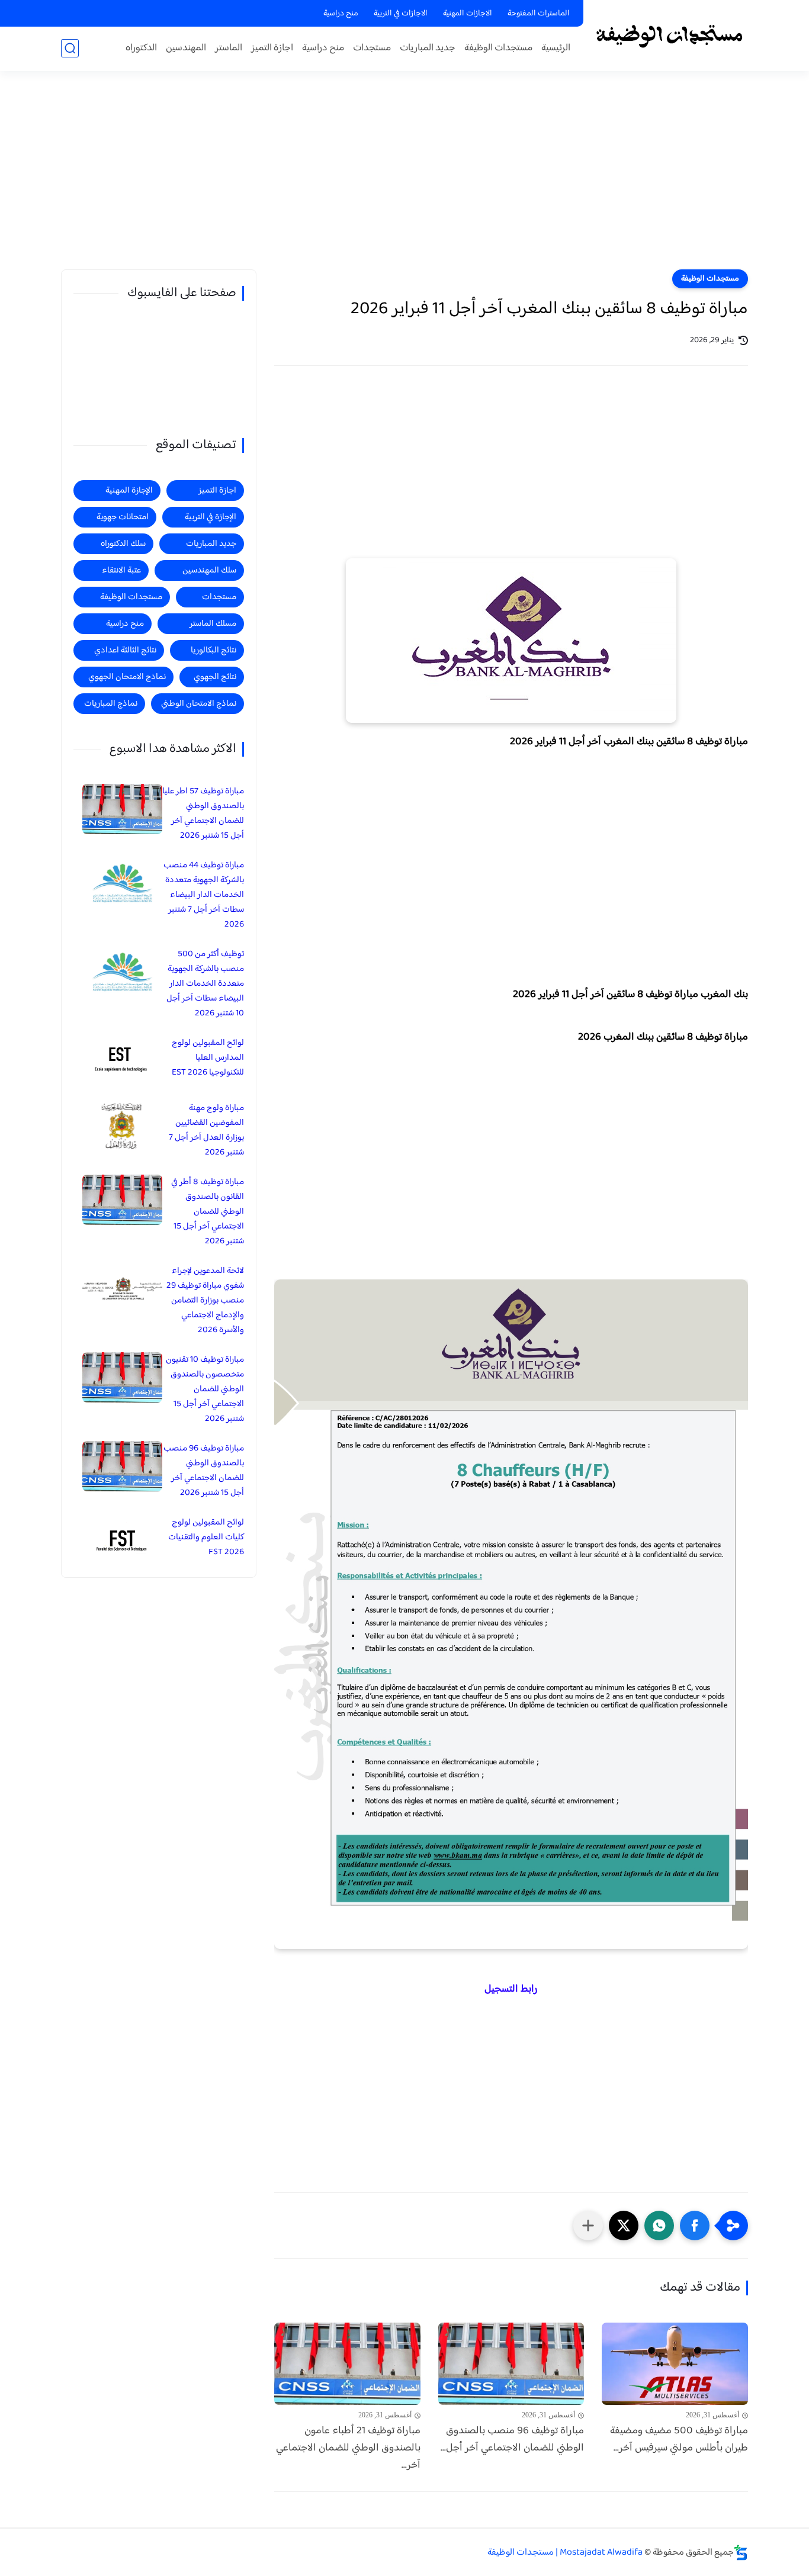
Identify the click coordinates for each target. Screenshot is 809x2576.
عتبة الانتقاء (121, 570)
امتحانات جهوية (123, 517)
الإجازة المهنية (129, 491)
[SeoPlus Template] (741, 2553)
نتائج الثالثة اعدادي (125, 650)
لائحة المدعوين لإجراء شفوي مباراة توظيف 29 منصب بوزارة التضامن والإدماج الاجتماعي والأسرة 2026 (205, 1300)
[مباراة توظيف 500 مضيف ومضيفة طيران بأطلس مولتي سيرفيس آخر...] (675, 2364)
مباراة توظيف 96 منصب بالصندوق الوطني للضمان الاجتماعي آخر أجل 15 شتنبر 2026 (204, 1471)
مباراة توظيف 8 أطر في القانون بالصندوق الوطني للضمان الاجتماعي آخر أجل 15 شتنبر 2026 (208, 1212)
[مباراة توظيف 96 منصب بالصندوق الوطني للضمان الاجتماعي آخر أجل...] (511, 2364)
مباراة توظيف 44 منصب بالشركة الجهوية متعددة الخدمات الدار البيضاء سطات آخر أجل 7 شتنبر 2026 (204, 895)
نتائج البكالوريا (214, 650)
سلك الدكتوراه (123, 544)
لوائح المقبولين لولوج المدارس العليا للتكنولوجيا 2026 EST (208, 1058)
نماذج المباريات (111, 704)
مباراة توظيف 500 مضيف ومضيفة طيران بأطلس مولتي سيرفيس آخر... (679, 2440)
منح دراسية (341, 14)
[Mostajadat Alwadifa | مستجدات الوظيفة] (668, 35)
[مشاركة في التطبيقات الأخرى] (588, 2226)
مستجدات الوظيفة (498, 48)
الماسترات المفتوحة (539, 14)
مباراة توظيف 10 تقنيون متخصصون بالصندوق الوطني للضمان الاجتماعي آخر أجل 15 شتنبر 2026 (205, 1389)
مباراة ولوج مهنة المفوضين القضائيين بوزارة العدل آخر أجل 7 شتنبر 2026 (206, 1130)
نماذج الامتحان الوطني (199, 704)
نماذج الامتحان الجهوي (127, 677)
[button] (695, 2226)
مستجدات (372, 48)
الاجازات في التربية (401, 14)
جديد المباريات (428, 48)
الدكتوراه (141, 48)
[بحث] (70, 48)
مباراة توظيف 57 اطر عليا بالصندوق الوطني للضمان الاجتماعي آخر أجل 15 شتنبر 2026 (203, 813)
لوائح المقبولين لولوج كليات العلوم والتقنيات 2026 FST (206, 1537)
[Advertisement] (404, 178)
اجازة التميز (272, 48)
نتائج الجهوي (215, 677)
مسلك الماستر (213, 624)
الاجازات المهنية (468, 14)
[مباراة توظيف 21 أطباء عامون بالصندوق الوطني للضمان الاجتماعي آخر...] (347, 2364)
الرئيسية (556, 48)
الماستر (229, 48)
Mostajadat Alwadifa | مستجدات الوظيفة (565, 2553)
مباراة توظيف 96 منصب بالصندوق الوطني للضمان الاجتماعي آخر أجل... (512, 2440)
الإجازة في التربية (211, 517)
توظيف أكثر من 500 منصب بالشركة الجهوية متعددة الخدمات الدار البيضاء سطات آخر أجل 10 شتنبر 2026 (205, 984)
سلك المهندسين (209, 570)
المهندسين (186, 48)
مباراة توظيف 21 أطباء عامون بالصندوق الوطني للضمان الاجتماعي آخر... (348, 2448)
